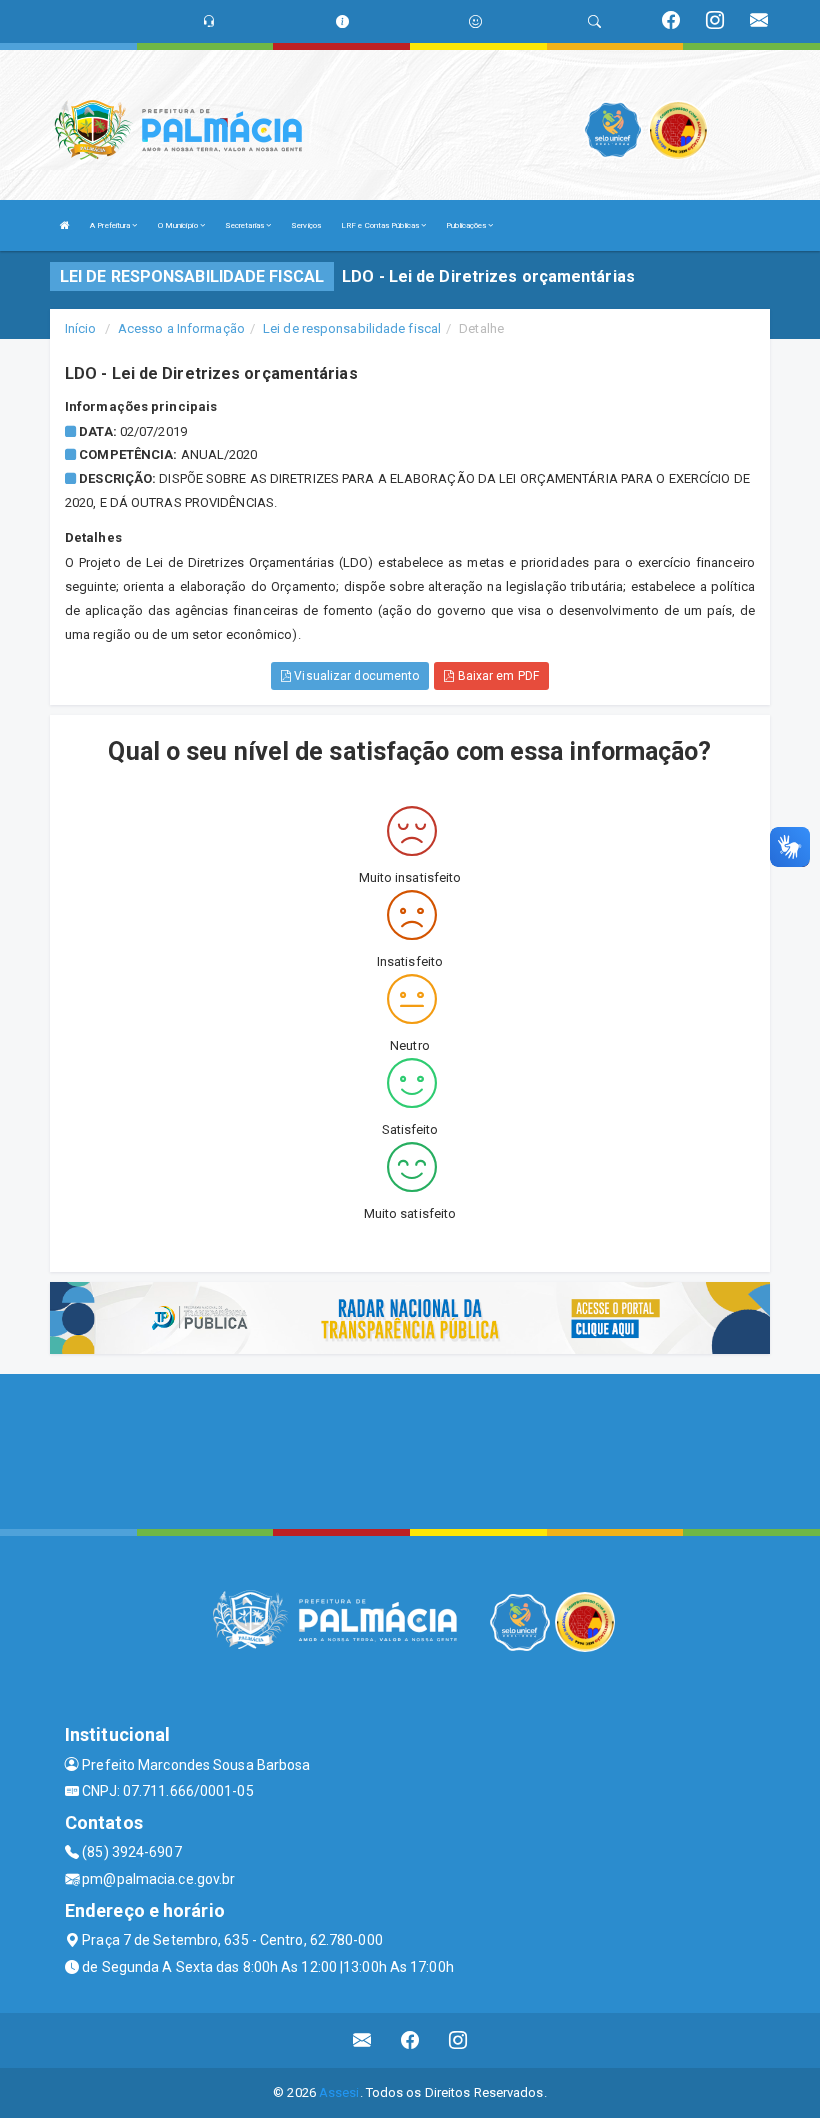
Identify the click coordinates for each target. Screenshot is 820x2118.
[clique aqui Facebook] (410, 2040)
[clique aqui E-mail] (362, 2040)
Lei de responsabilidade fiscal (352, 328)
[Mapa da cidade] (410, 1449)
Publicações (467, 225)
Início (81, 328)
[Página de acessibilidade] (475, 21)
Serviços (306, 225)
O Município (179, 225)
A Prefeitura (111, 225)
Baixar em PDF (496, 676)
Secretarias (245, 225)
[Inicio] (65, 225)
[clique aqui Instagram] (458, 2040)
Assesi (339, 2092)
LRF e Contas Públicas (381, 225)
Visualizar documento (355, 676)
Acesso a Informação (181, 328)
